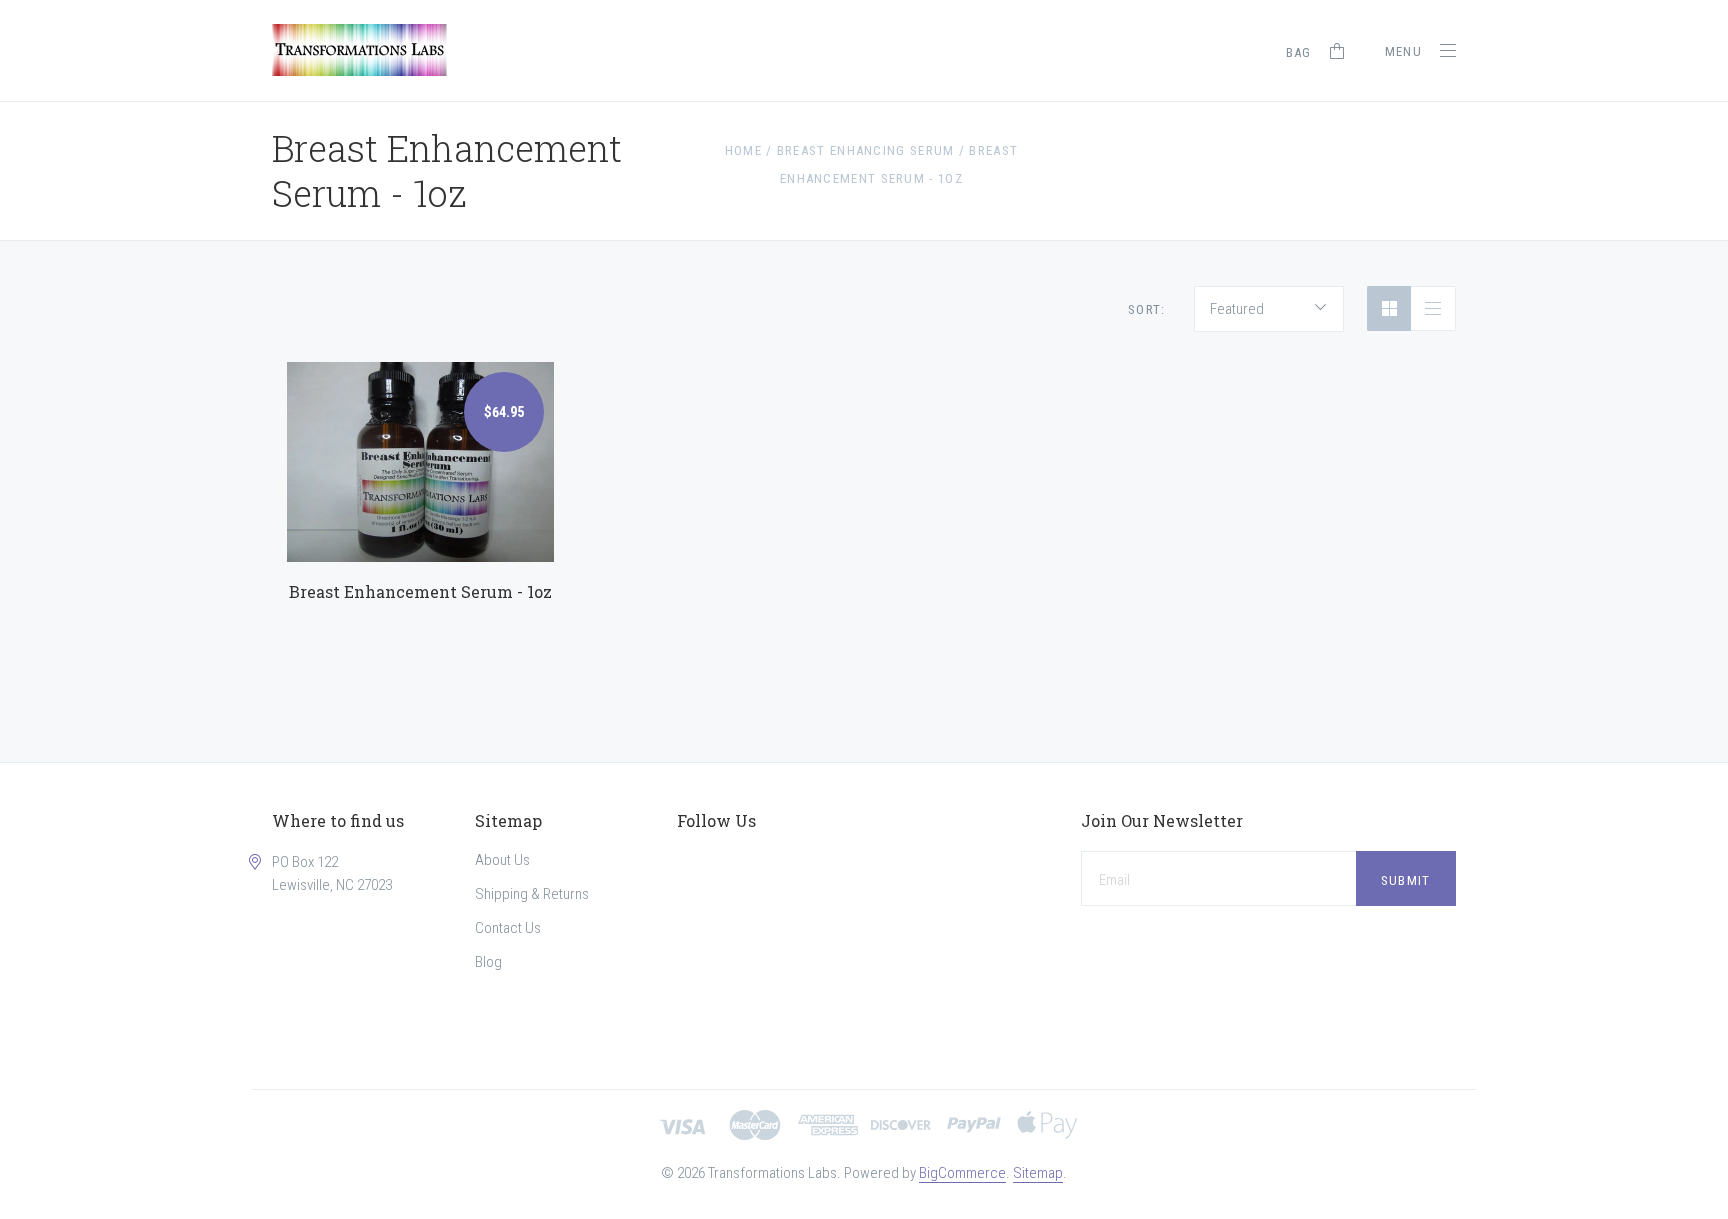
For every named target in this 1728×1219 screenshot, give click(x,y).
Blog (488, 962)
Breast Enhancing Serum (866, 150)
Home (743, 150)
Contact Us (508, 928)
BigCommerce (962, 1173)
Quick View (420, 444)
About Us (502, 860)
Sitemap (1038, 1173)
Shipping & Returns (532, 894)
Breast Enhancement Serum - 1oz (420, 591)
